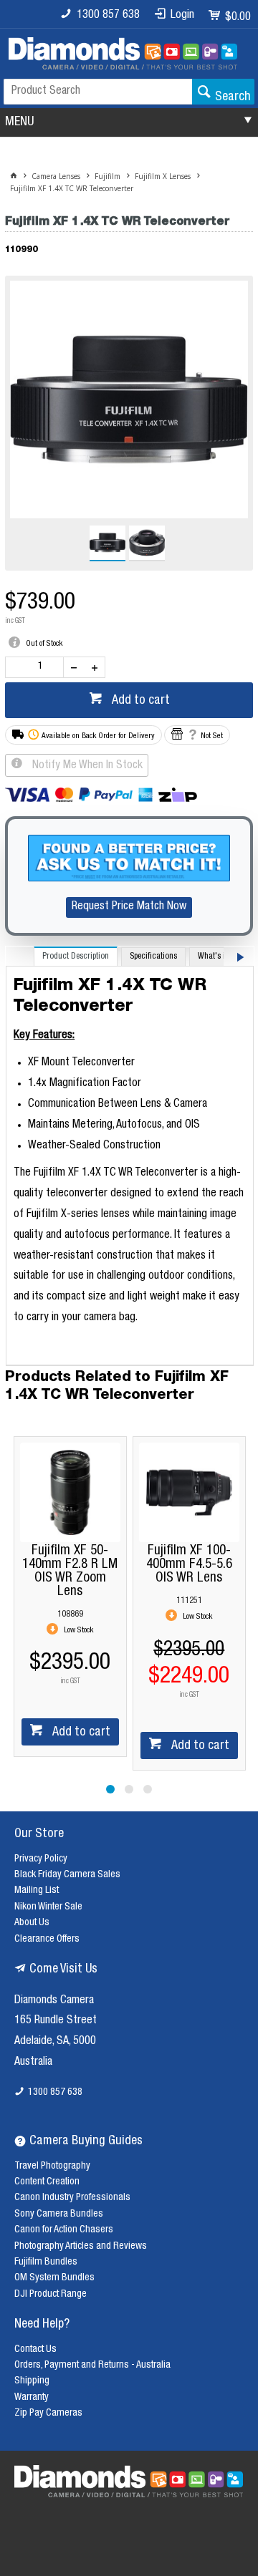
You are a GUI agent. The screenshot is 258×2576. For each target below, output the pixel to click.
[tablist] (130, 1156)
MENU (19, 122)
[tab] (76, 956)
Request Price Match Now (129, 907)
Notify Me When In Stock (86, 766)
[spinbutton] (37, 667)
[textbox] (98, 92)
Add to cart (139, 701)
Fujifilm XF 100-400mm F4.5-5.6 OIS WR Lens (70, 1565)
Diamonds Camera (54, 2001)
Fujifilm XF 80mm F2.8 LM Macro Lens (189, 1565)
